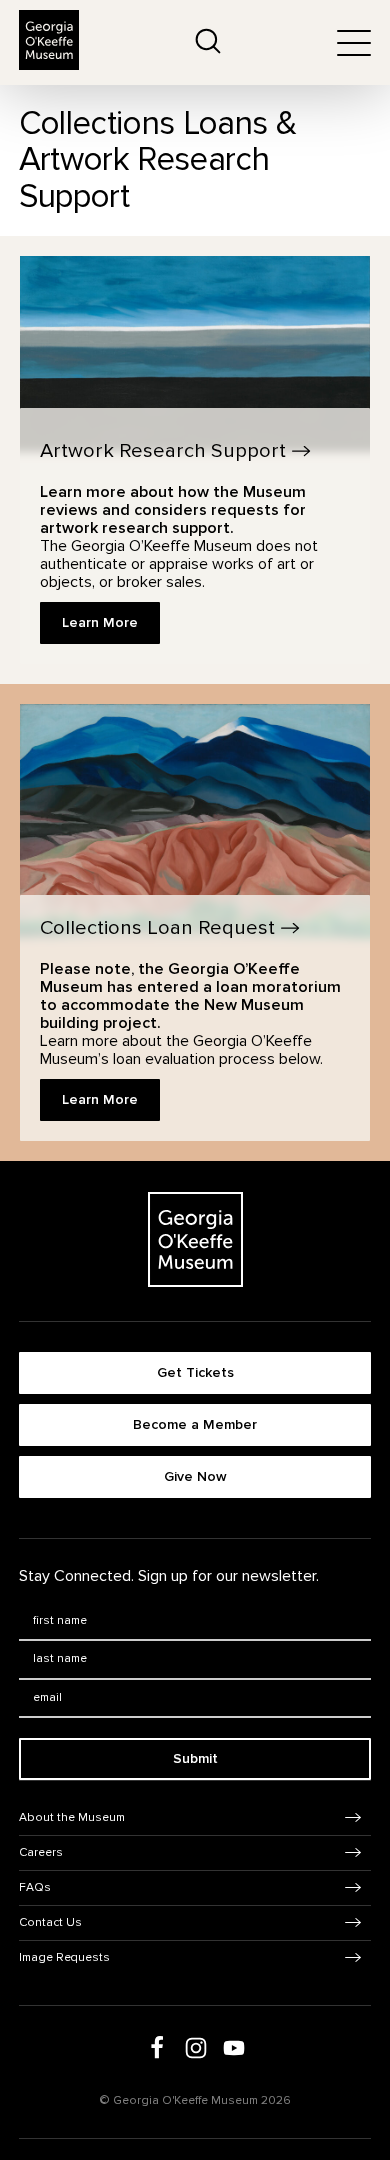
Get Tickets (195, 1372)
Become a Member (195, 1424)
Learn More (100, 622)
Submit (195, 1758)
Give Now (195, 1476)
